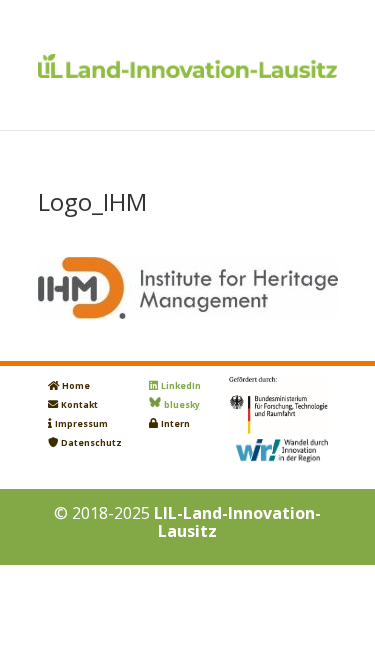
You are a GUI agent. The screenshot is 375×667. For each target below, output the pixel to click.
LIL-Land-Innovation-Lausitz (237, 522)
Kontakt (79, 405)
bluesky (182, 405)
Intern (175, 424)
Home (76, 386)
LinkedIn (181, 386)
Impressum (81, 424)
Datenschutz (91, 443)
